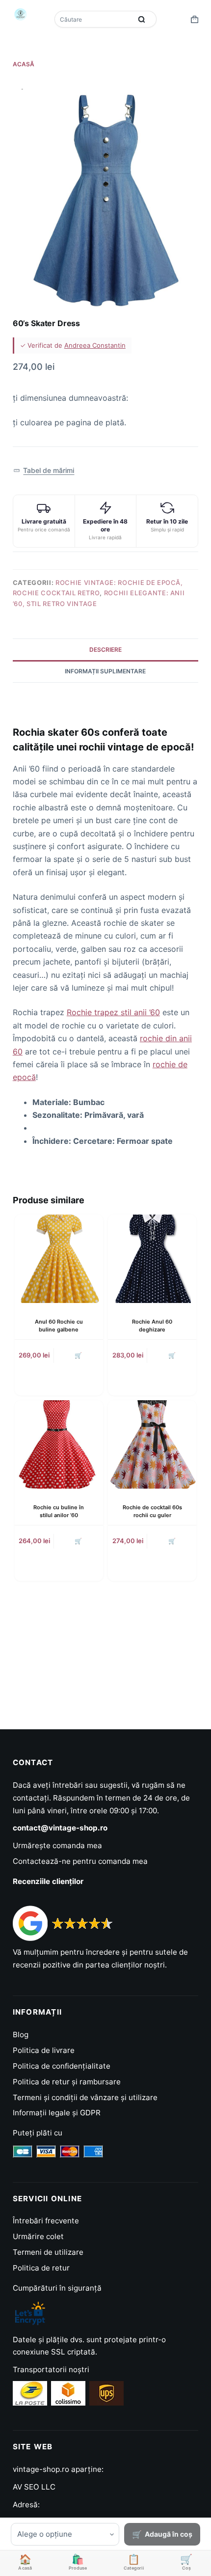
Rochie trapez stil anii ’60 (113, 1012)
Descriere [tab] (105, 650)
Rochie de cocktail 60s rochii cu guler (152, 1511)
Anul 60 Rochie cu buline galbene (59, 1325)
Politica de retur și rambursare (67, 2082)
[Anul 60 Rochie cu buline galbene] (59, 1259)
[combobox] (94, 19)
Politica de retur (41, 2268)
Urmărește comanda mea (57, 1845)
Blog (21, 2035)
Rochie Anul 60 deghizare (152, 1325)
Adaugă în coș (169, 2534)
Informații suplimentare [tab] (105, 671)
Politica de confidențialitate (62, 2066)
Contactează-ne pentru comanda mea (80, 1861)
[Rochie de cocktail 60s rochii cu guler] (152, 1444)
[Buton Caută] (142, 19)
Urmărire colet (38, 2236)
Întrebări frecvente (46, 2221)
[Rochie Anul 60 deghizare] (152, 1259)
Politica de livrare (44, 2050)
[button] (44, 471)
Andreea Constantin (95, 345)
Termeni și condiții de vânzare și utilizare (85, 2097)
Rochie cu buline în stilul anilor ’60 (59, 1511)
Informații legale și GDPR (57, 2113)
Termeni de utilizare (48, 2252)
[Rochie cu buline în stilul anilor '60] (59, 1444)
